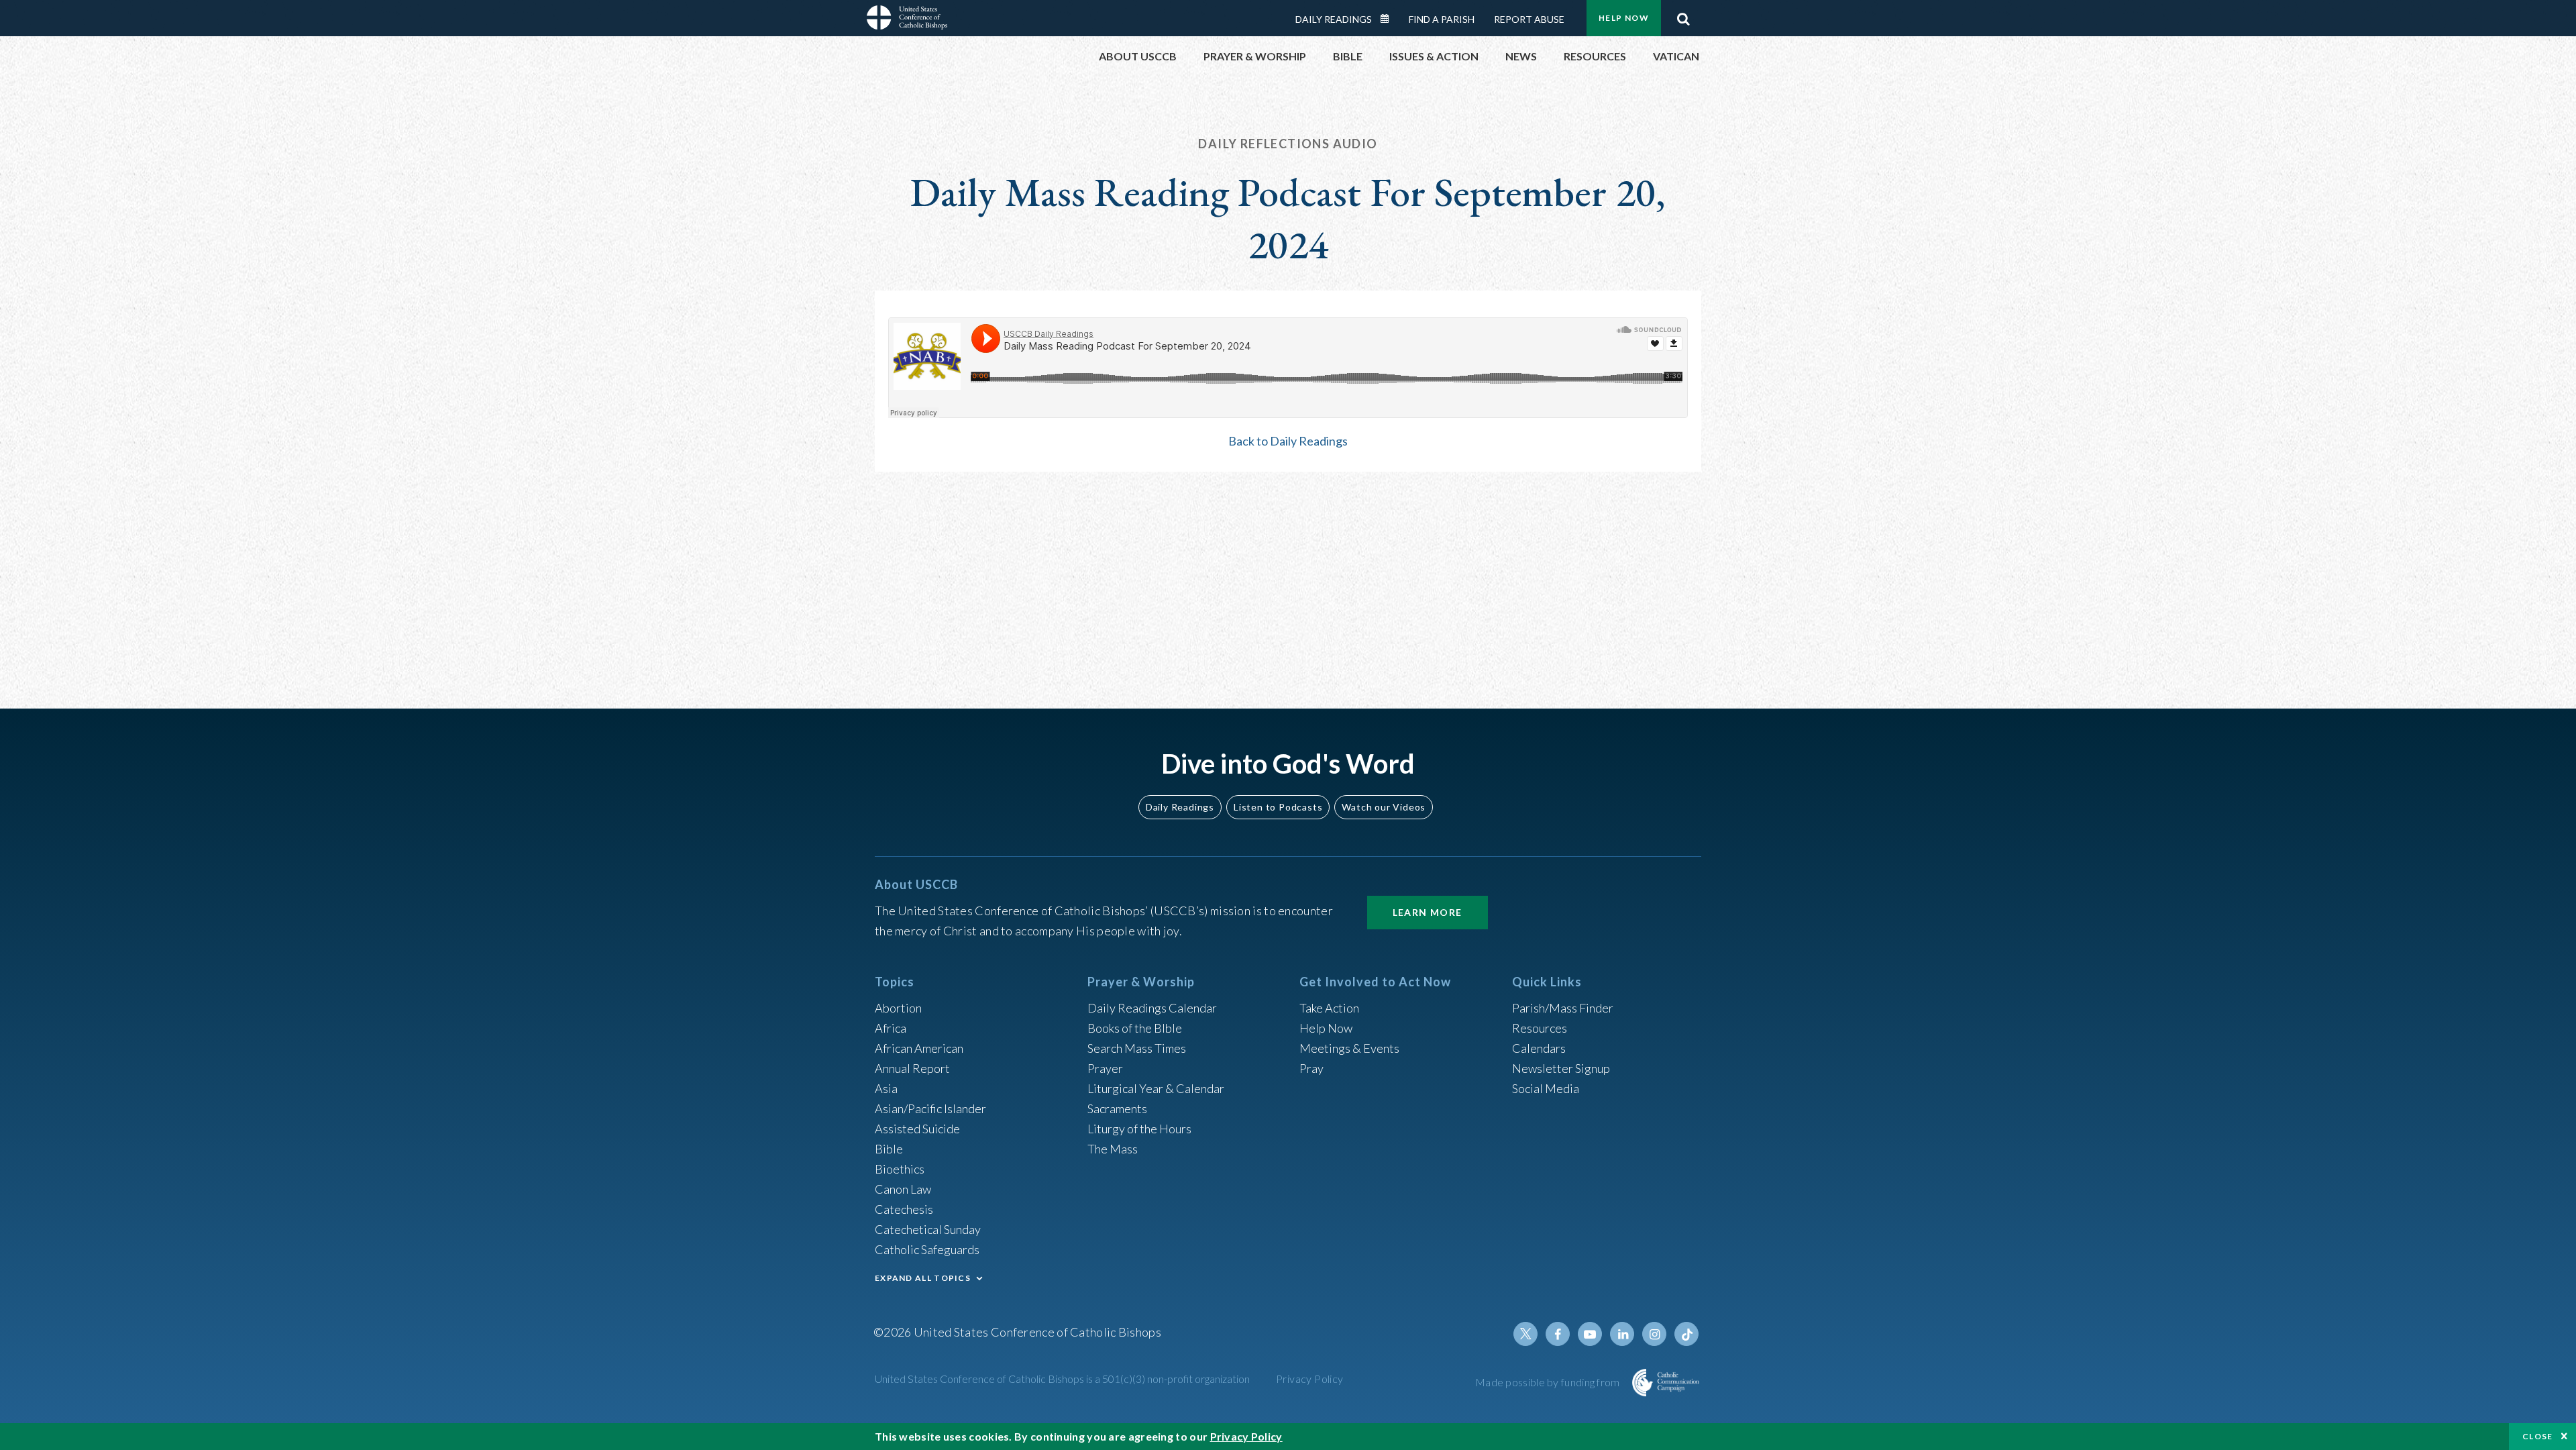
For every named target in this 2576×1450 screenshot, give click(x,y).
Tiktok (1686, 1334)
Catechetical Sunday (928, 1229)
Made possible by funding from (1549, 1382)
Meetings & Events (1349, 1048)
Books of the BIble (1135, 1028)
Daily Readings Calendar (1389, 19)
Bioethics (900, 1169)
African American (919, 1048)
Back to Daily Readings (1288, 441)
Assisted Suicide (917, 1129)
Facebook (1558, 1334)
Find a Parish (1442, 19)
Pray (1311, 1068)
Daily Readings (1334, 19)
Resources (1540, 1028)
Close (2538, 1436)
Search (1683, 15)
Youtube (1590, 1334)
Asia (886, 1088)
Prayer (1105, 1068)
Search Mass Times (1137, 1048)
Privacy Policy (1310, 1379)
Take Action (1329, 1008)
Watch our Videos (1384, 807)
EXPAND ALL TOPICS (923, 1278)
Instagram (1654, 1334)
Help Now (1624, 18)
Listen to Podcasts (1278, 807)
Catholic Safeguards (927, 1249)
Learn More (1428, 912)
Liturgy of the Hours (1139, 1129)
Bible (889, 1149)
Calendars (1539, 1048)
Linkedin (1622, 1334)
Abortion (898, 1008)
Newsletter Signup (1561, 1068)
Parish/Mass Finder (1563, 1008)
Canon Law (903, 1189)
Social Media (1546, 1088)
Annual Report (912, 1068)
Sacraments (1117, 1108)
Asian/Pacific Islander (930, 1108)
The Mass (1113, 1149)
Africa (891, 1028)
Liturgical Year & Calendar (1156, 1088)
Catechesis (904, 1209)
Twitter (1525, 1334)
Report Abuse (1529, 19)
